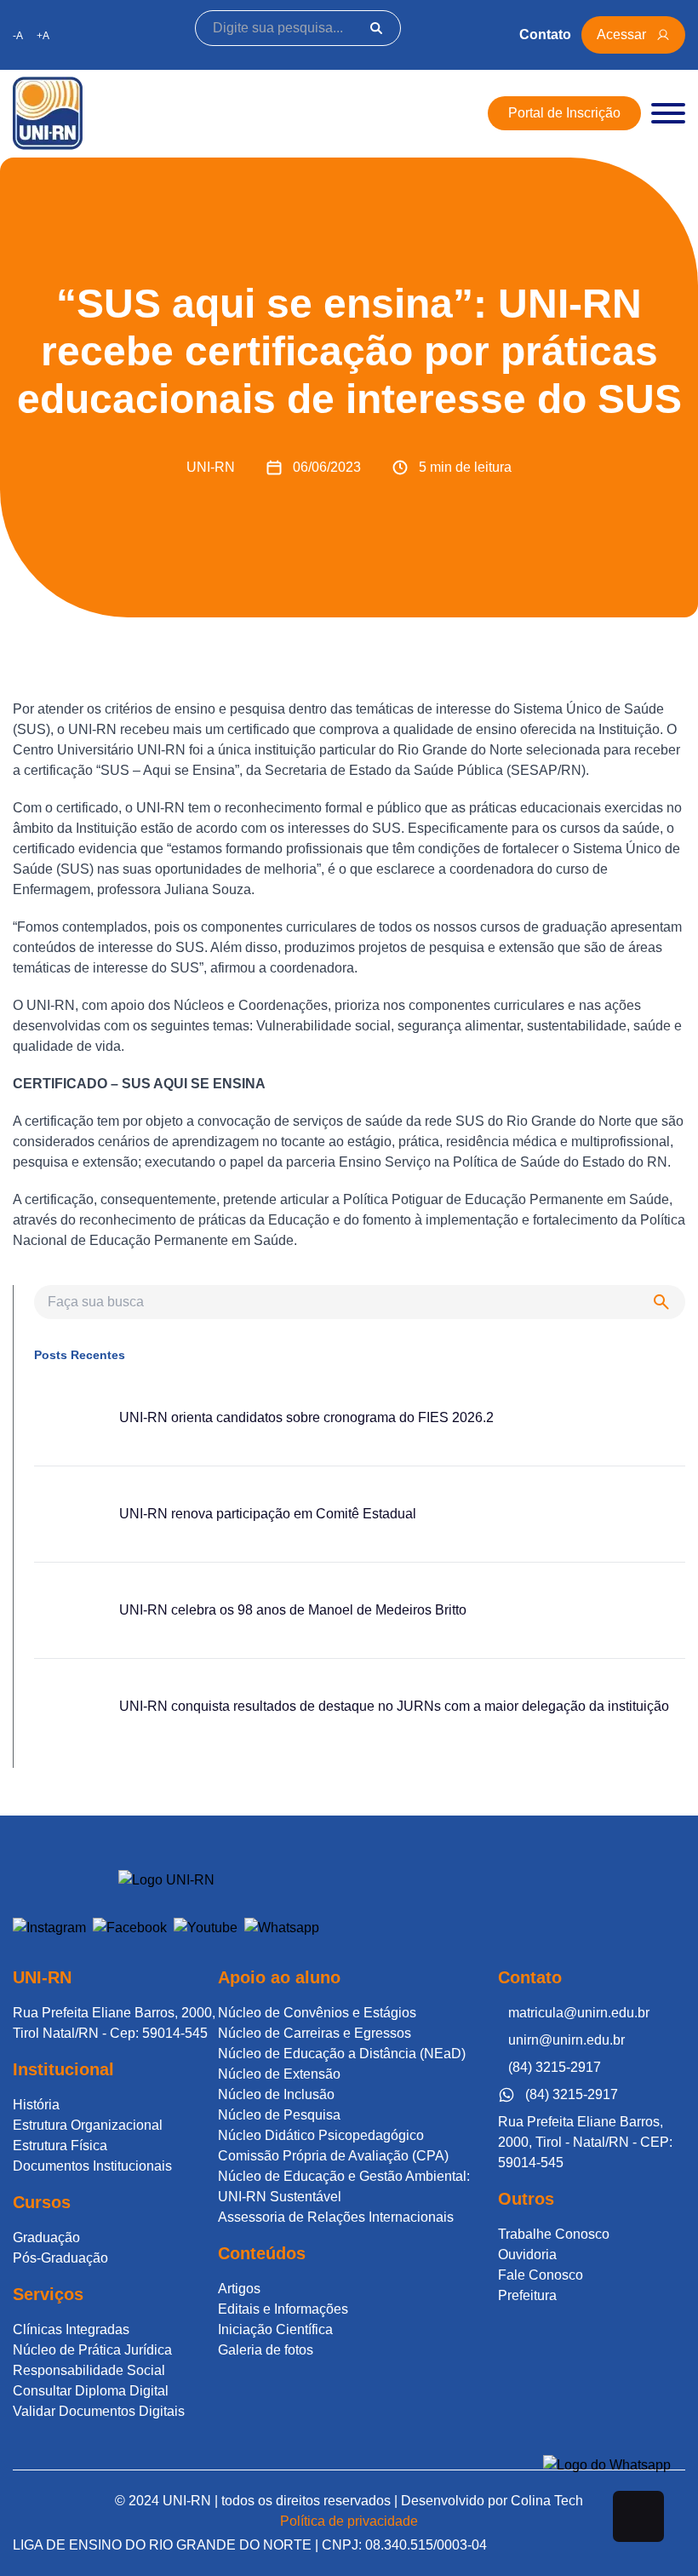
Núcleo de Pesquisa (279, 2115)
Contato (545, 34)
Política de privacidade (349, 2521)
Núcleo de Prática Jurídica (92, 2350)
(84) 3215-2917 (555, 2067)
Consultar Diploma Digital (91, 2391)
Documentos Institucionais (92, 2166)
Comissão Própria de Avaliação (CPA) (333, 2156)
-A (18, 36)
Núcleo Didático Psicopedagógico (321, 2135)
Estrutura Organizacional (88, 2125)
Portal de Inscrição (564, 113)
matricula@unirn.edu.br (579, 2013)
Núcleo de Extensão (279, 2074)
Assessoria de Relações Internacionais (336, 2217)
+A (43, 36)
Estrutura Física (60, 2146)
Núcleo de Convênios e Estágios (317, 2013)
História (36, 2105)
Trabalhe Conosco (554, 2234)
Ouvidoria (527, 2255)
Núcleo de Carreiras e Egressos (315, 2033)
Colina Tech (547, 2501)
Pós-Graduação (60, 2258)
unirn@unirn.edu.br (566, 2040)
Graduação (46, 2238)
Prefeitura (527, 2295)
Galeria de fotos (266, 2350)
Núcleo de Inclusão (276, 2094)
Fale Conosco (541, 2275)
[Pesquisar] (376, 28)
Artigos (239, 2289)
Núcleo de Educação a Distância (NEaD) (342, 2054)
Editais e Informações (283, 2309)
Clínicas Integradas (71, 2329)
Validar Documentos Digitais (99, 2411)
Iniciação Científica (275, 2329)
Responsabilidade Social (89, 2370)
